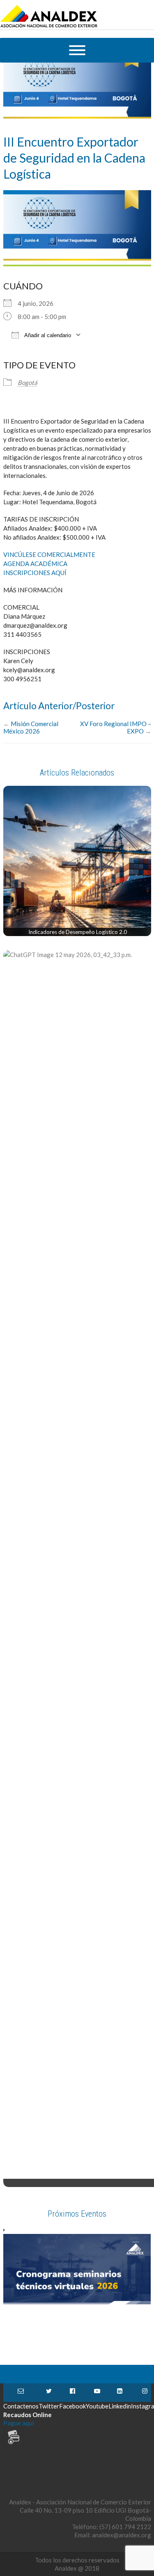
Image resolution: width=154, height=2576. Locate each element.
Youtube (97, 2393)
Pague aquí (18, 2423)
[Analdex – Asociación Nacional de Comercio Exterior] (49, 26)
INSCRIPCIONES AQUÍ (35, 573)
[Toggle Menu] (77, 50)
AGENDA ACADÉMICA (35, 564)
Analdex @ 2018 (77, 2568)
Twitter (49, 2393)
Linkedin (120, 2393)
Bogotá (28, 382)
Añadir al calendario (47, 335)
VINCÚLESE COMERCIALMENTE (49, 554)
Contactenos (21, 2393)
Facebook (72, 2393)
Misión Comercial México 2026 (31, 727)
